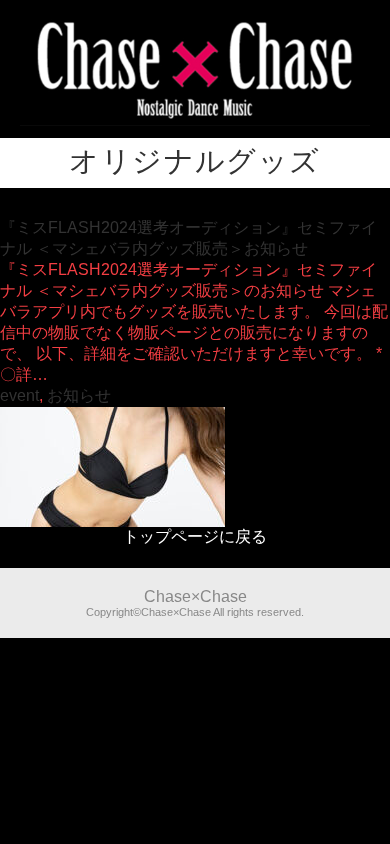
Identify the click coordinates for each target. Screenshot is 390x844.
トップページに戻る (195, 536)
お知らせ (79, 395)
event (19, 395)
